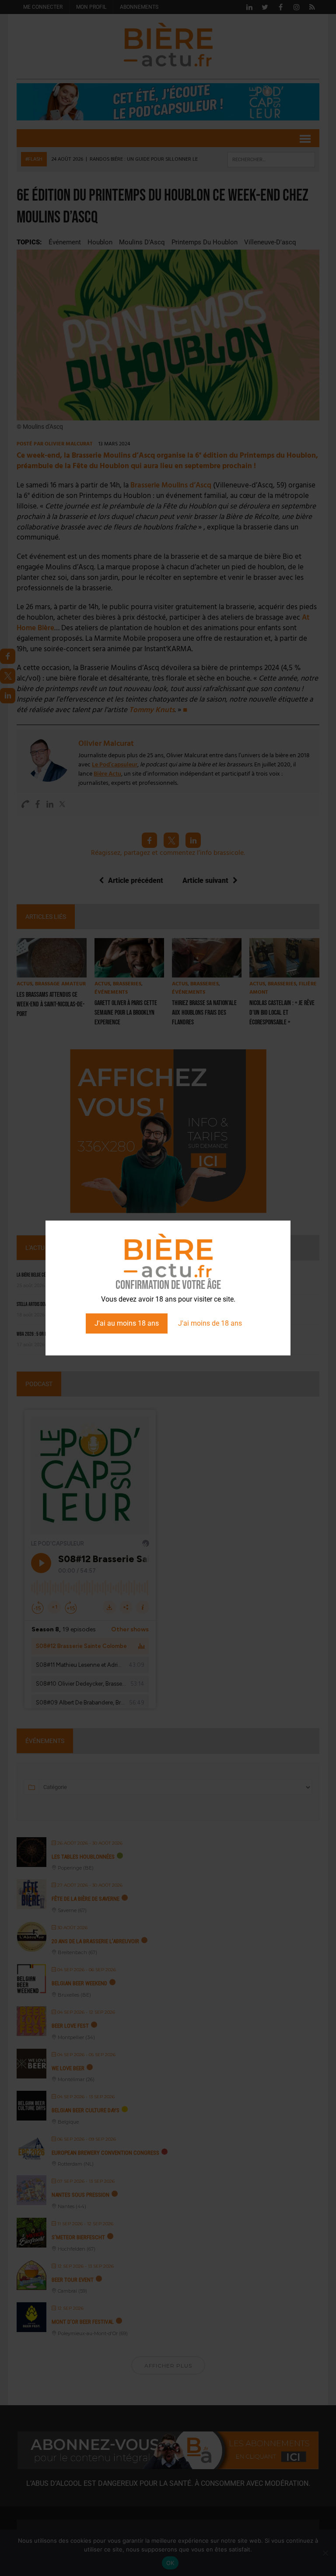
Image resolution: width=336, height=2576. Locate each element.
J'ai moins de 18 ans (210, 1323)
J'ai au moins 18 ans (127, 1323)
